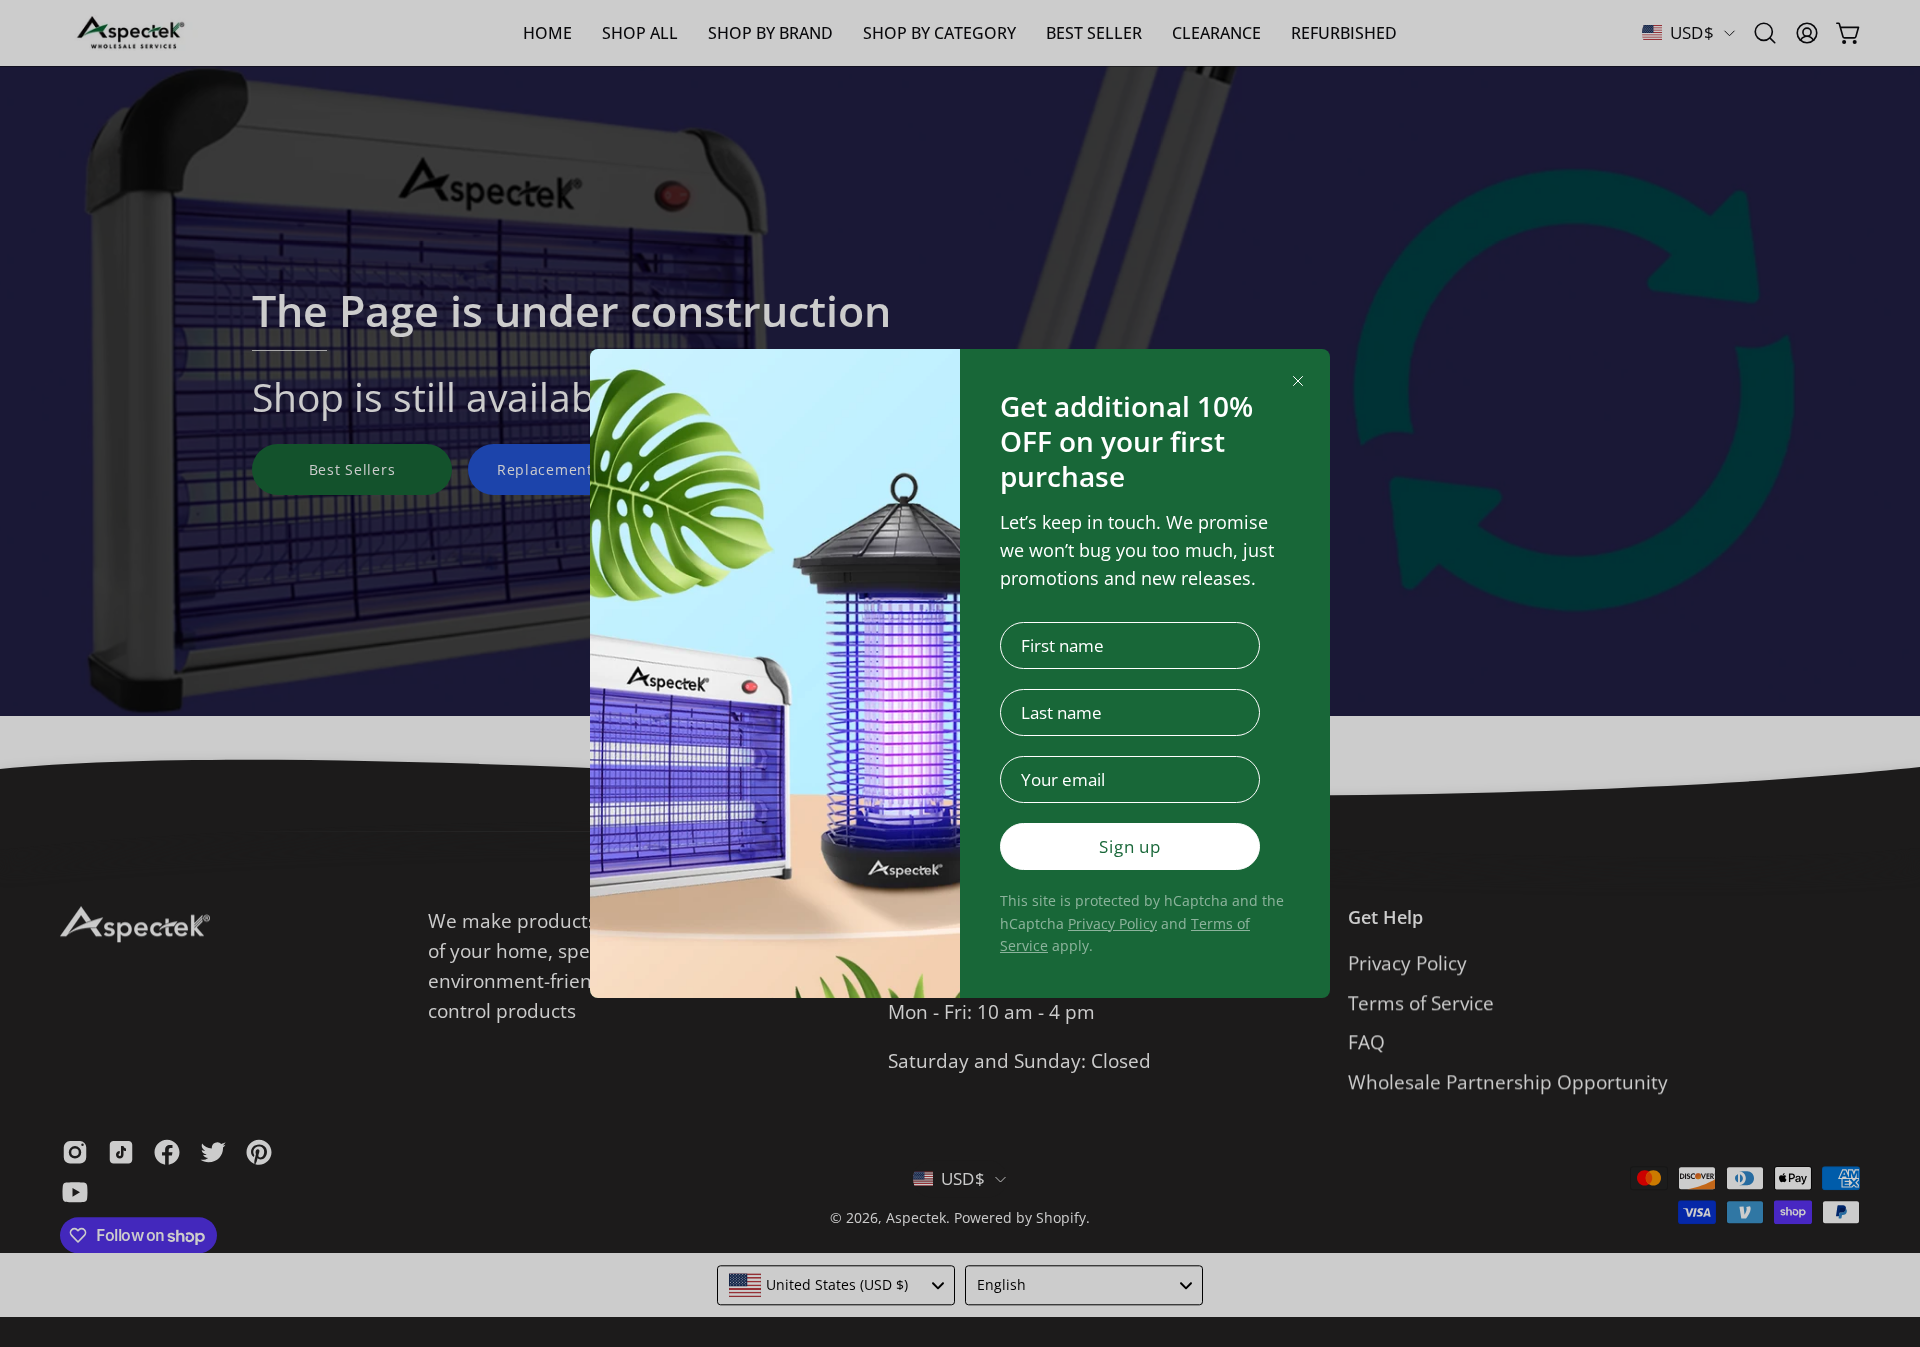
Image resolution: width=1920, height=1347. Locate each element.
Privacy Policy (1112, 923)
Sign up (1130, 846)
